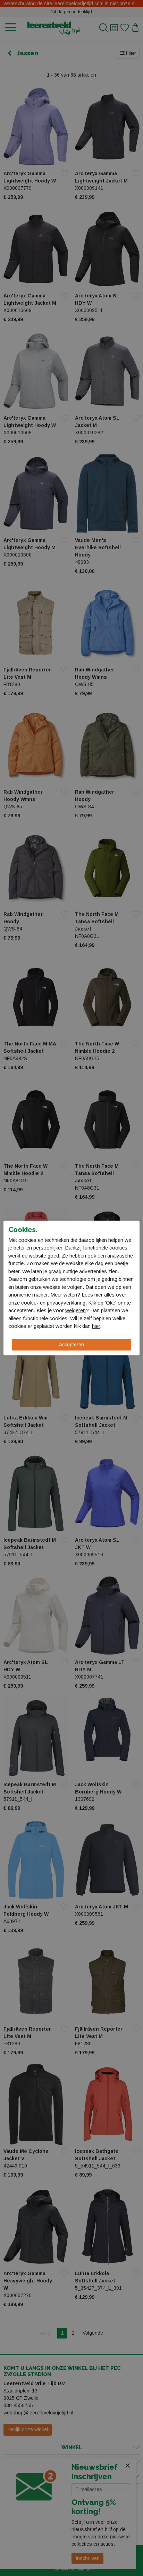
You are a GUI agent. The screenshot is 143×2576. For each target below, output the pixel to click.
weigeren (75, 1310)
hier (99, 1295)
